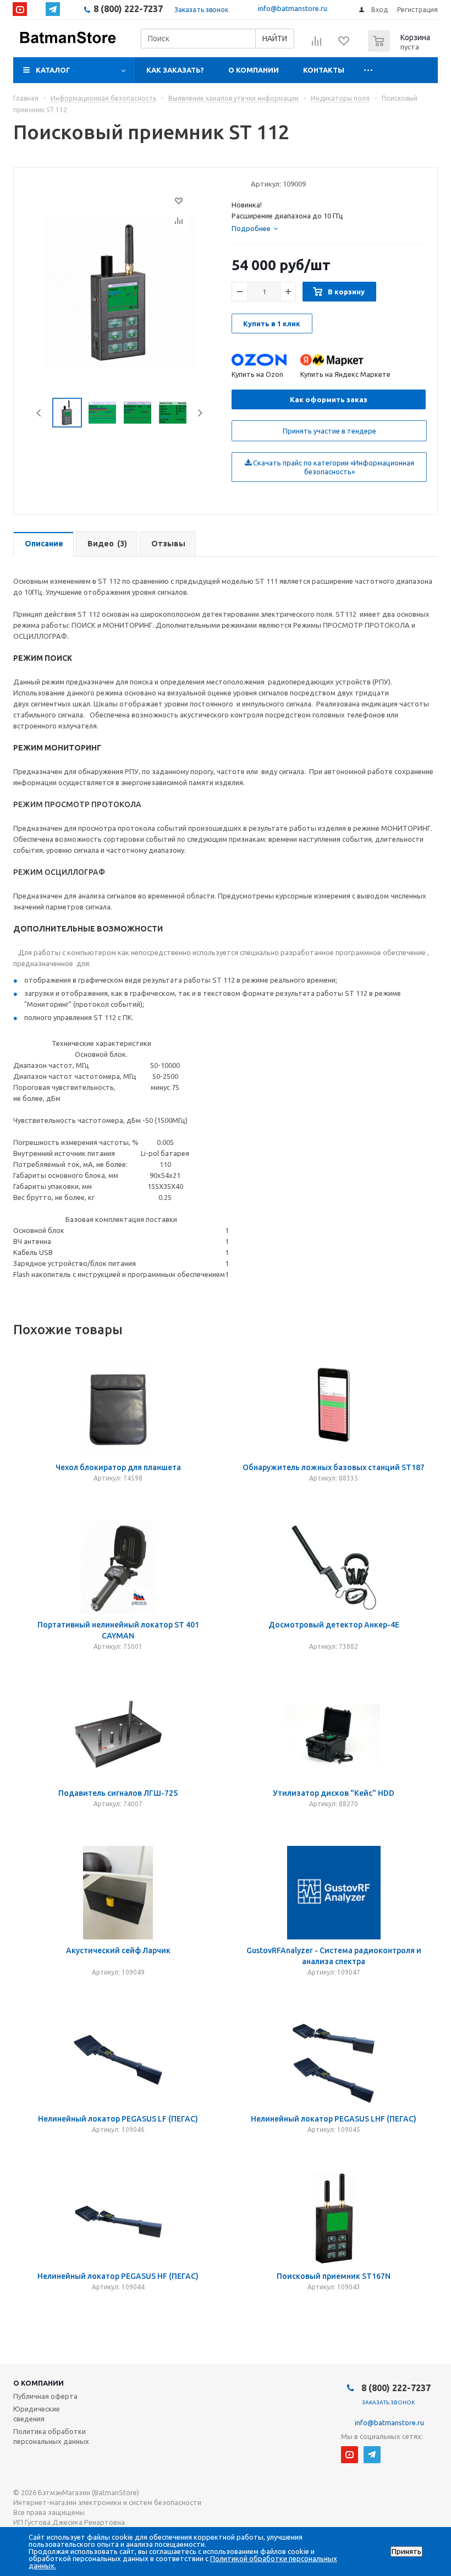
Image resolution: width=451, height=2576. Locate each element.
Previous (39, 413)
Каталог (53, 70)
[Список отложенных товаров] (344, 45)
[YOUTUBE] (20, 9)
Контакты (324, 70)
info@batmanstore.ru (293, 8)
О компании (254, 70)
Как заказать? (175, 70)
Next (200, 413)
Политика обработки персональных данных (51, 2436)
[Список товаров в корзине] (400, 48)
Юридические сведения (37, 2414)
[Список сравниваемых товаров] (317, 45)
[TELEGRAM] (53, 9)
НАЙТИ (275, 39)
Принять (406, 2552)
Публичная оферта (45, 2396)
